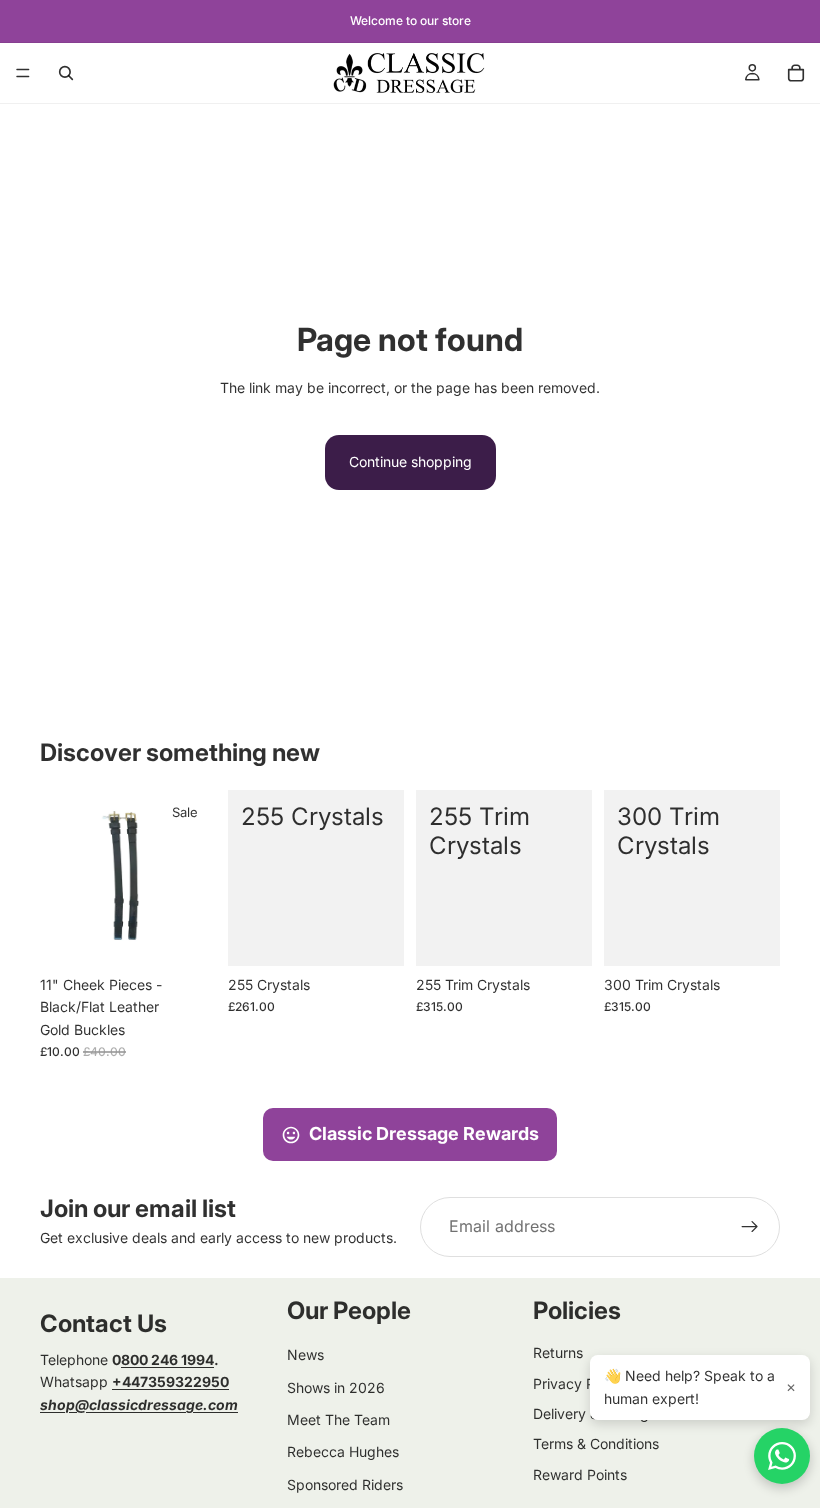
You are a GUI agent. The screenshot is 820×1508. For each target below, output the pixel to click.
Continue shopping (410, 461)
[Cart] (796, 73)
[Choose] (373, 935)
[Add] (185, 935)
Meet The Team (338, 1419)
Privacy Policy (579, 1383)
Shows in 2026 (336, 1387)
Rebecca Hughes (343, 1451)
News (305, 1354)
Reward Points (580, 1474)
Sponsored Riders (345, 1484)
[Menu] (23, 73)
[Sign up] (750, 1227)
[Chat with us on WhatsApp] (782, 1456)
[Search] (66, 73)
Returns (558, 1352)
